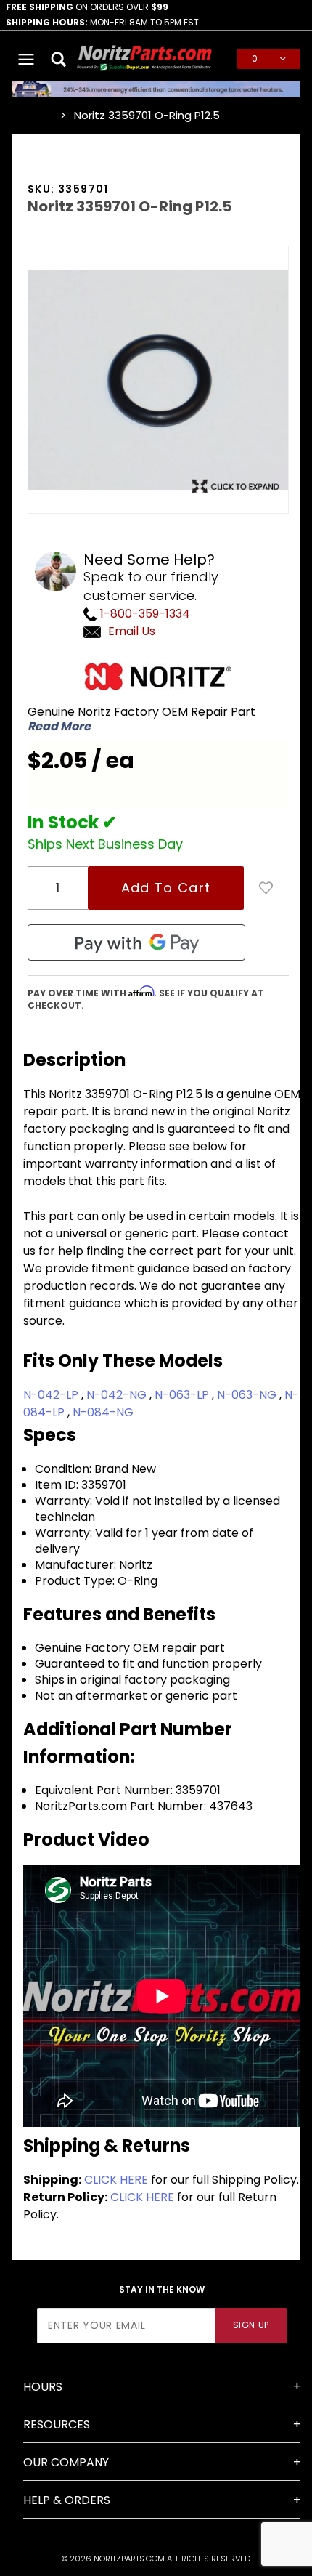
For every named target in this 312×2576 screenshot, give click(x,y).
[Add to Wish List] (266, 888)
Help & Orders (67, 2500)
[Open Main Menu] (26, 59)
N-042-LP (52, 1395)
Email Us (132, 631)
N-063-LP (183, 1395)
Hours (43, 2387)
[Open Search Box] (59, 59)
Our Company (66, 2462)
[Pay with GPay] (136, 942)
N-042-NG (118, 1395)
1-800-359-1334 (144, 614)
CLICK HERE (116, 2180)
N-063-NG (248, 1395)
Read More (59, 727)
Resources (57, 2424)
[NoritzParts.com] (145, 58)
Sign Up (251, 2325)
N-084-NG (103, 1412)
